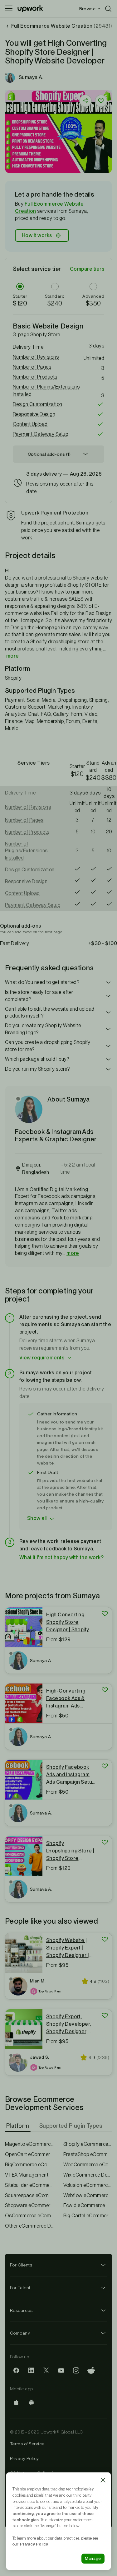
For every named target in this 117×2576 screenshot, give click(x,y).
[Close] (103, 2480)
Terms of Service (27, 2444)
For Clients (21, 2265)
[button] (58, 357)
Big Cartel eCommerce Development (88, 2216)
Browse (87, 9)
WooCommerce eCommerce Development (88, 2165)
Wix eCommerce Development (88, 2175)
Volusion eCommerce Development (88, 2185)
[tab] (18, 2126)
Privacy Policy (24, 2458)
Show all (37, 1518)
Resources (21, 2310)
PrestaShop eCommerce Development (88, 2154)
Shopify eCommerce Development (88, 2144)
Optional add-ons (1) (49, 454)
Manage (93, 2558)
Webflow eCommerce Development (88, 2195)
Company (20, 2333)
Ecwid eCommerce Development (88, 2205)
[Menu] (9, 9)
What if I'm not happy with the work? (61, 1557)
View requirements (42, 1358)
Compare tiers (87, 269)
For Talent (20, 2288)
